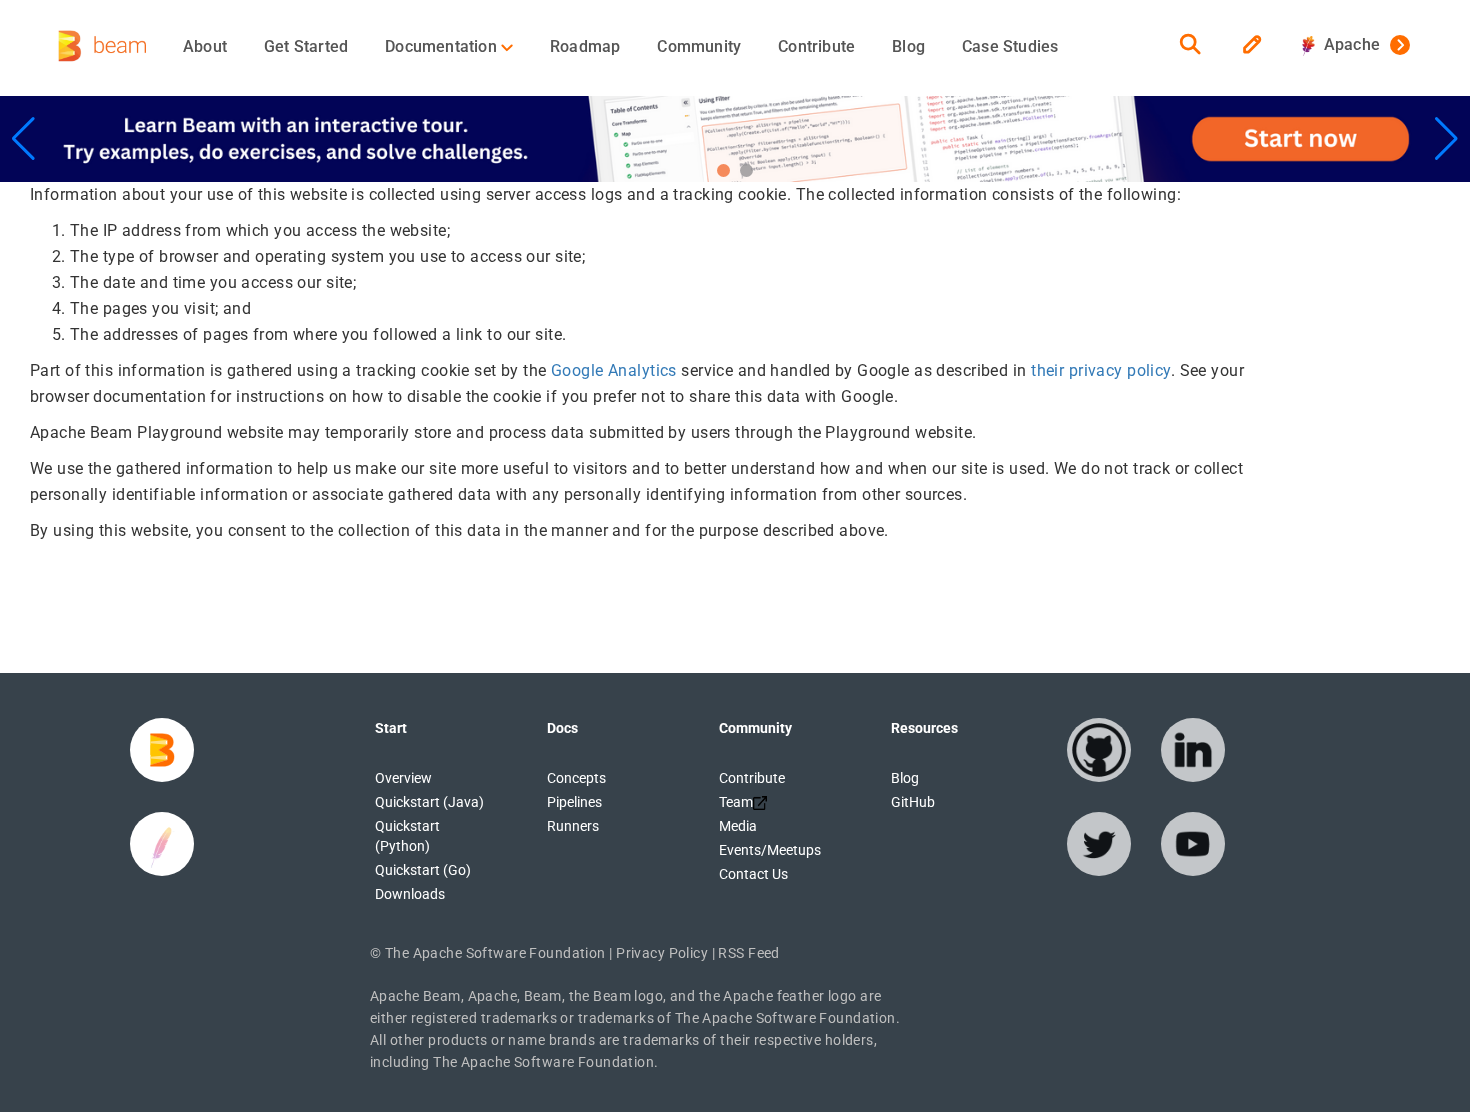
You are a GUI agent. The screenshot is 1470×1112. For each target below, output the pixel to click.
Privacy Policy (662, 953)
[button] (723, 170)
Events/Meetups (770, 850)
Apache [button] (1347, 44)
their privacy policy (1101, 370)
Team (736, 802)
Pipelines (574, 802)
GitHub (913, 802)
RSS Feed (748, 953)
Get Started (306, 46)
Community (699, 46)
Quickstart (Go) (423, 870)
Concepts (576, 778)
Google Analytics (614, 370)
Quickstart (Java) (429, 802)
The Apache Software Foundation (495, 953)
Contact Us (753, 874)
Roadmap (585, 46)
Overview (403, 778)
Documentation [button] (443, 46)
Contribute (816, 46)
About (205, 46)
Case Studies (1010, 46)
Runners (573, 826)
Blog (908, 46)
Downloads (410, 894)
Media (738, 826)
